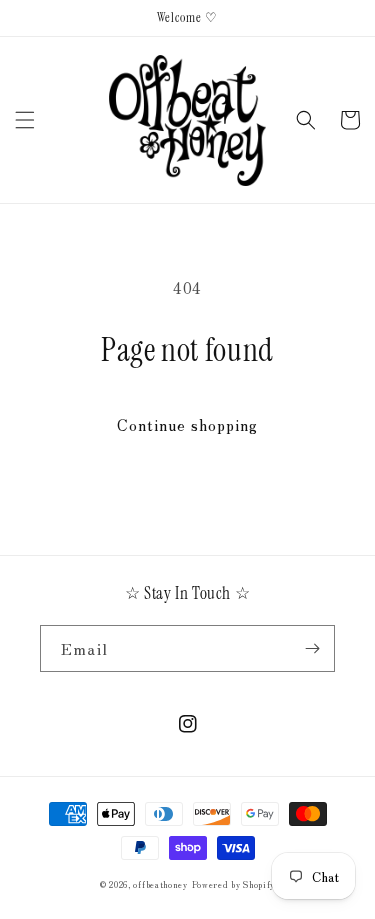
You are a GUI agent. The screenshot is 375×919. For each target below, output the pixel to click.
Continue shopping (187, 424)
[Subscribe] (312, 648)
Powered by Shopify (234, 884)
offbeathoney (160, 884)
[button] (25, 120)
